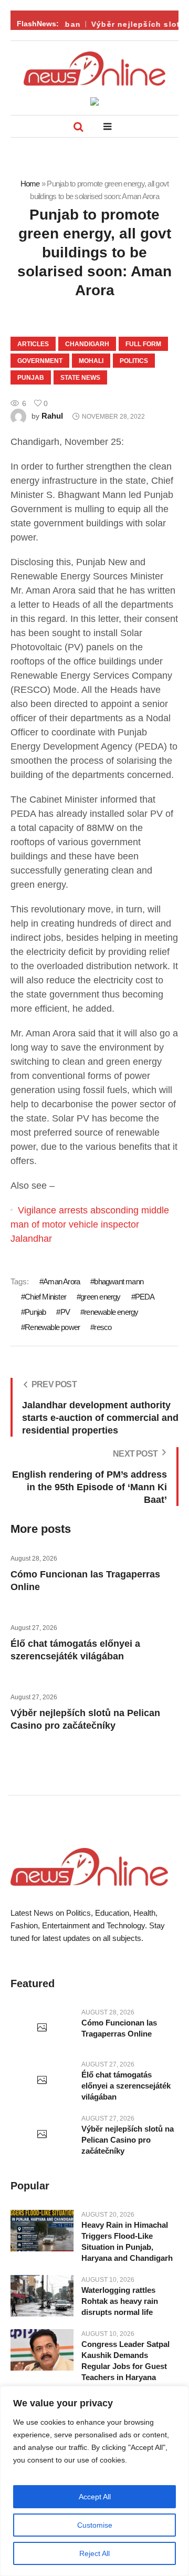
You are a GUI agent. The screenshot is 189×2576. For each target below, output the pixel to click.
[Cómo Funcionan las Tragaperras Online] (42, 2028)
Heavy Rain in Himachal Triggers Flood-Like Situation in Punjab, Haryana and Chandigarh (127, 2241)
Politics (134, 361)
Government (40, 361)
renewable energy (111, 1312)
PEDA (145, 1297)
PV (65, 1312)
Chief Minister (45, 1297)
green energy (100, 1297)
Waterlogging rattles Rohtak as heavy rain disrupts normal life (120, 2301)
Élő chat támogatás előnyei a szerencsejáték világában (126, 2086)
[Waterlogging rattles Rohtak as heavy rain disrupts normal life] (42, 2296)
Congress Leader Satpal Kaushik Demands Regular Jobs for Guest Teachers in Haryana (125, 2361)
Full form (143, 344)
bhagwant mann (119, 1281)
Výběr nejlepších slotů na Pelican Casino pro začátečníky (128, 2140)
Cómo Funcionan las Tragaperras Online (119, 2028)
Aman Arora (61, 1281)
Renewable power (52, 1327)
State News (80, 378)
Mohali (91, 361)
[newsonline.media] (94, 69)
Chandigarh (87, 344)
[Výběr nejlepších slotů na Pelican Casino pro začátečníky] (42, 2135)
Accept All (95, 2497)
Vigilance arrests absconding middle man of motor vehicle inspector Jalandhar (90, 1224)
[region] (94, 2481)
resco (103, 1327)
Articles (33, 344)
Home (30, 184)
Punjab (31, 378)
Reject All (94, 2553)
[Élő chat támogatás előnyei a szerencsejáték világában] (42, 2081)
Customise (95, 2525)
